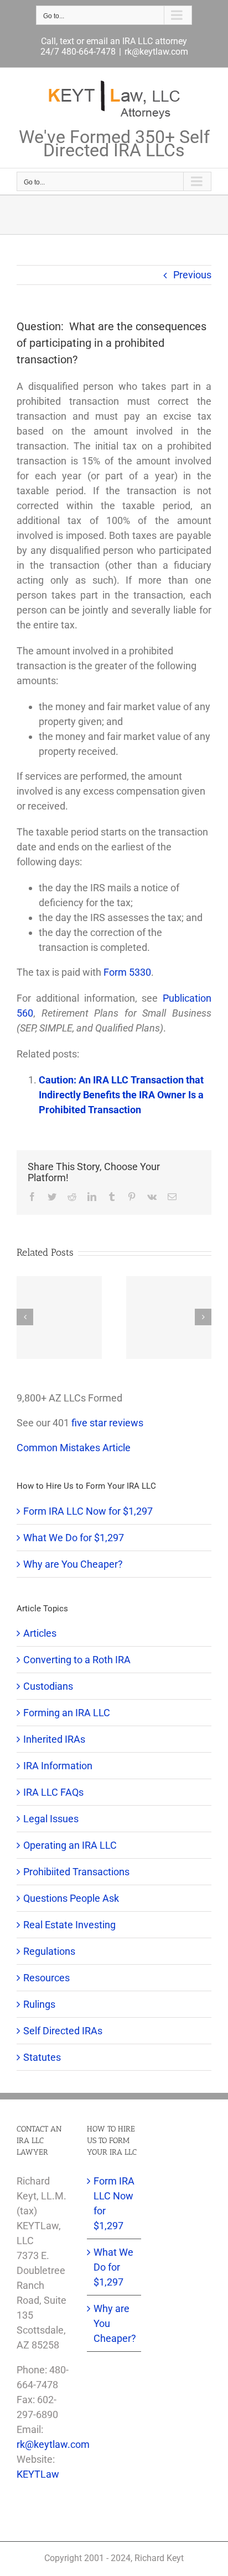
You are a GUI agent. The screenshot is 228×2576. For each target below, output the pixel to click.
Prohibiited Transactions (76, 1872)
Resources (46, 1978)
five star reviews (107, 1423)
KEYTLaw (38, 2474)
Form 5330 (127, 972)
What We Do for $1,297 (74, 1538)
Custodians (48, 1686)
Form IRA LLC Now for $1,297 (88, 1511)
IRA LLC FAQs (53, 1792)
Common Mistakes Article (74, 1448)
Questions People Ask (71, 1898)
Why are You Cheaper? (73, 1564)
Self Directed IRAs (63, 2031)
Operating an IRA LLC (70, 1845)
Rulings (39, 2004)
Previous (192, 275)
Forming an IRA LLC (67, 1713)
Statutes (42, 2057)
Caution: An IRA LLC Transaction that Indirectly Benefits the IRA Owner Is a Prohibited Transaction (121, 1095)
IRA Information (58, 1766)
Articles (40, 1633)
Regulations (49, 1951)
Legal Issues (51, 1819)
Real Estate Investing (69, 1925)
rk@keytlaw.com (156, 52)
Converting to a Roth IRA (77, 1660)
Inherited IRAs (54, 1739)
